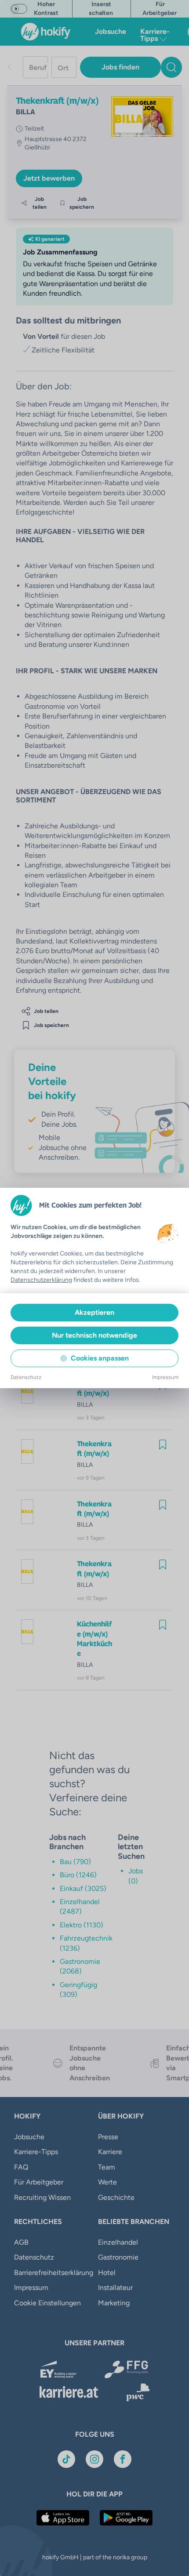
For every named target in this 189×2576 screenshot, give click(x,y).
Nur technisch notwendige (94, 1335)
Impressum (165, 1377)
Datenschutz (26, 1377)
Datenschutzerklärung (41, 1280)
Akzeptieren (94, 1312)
